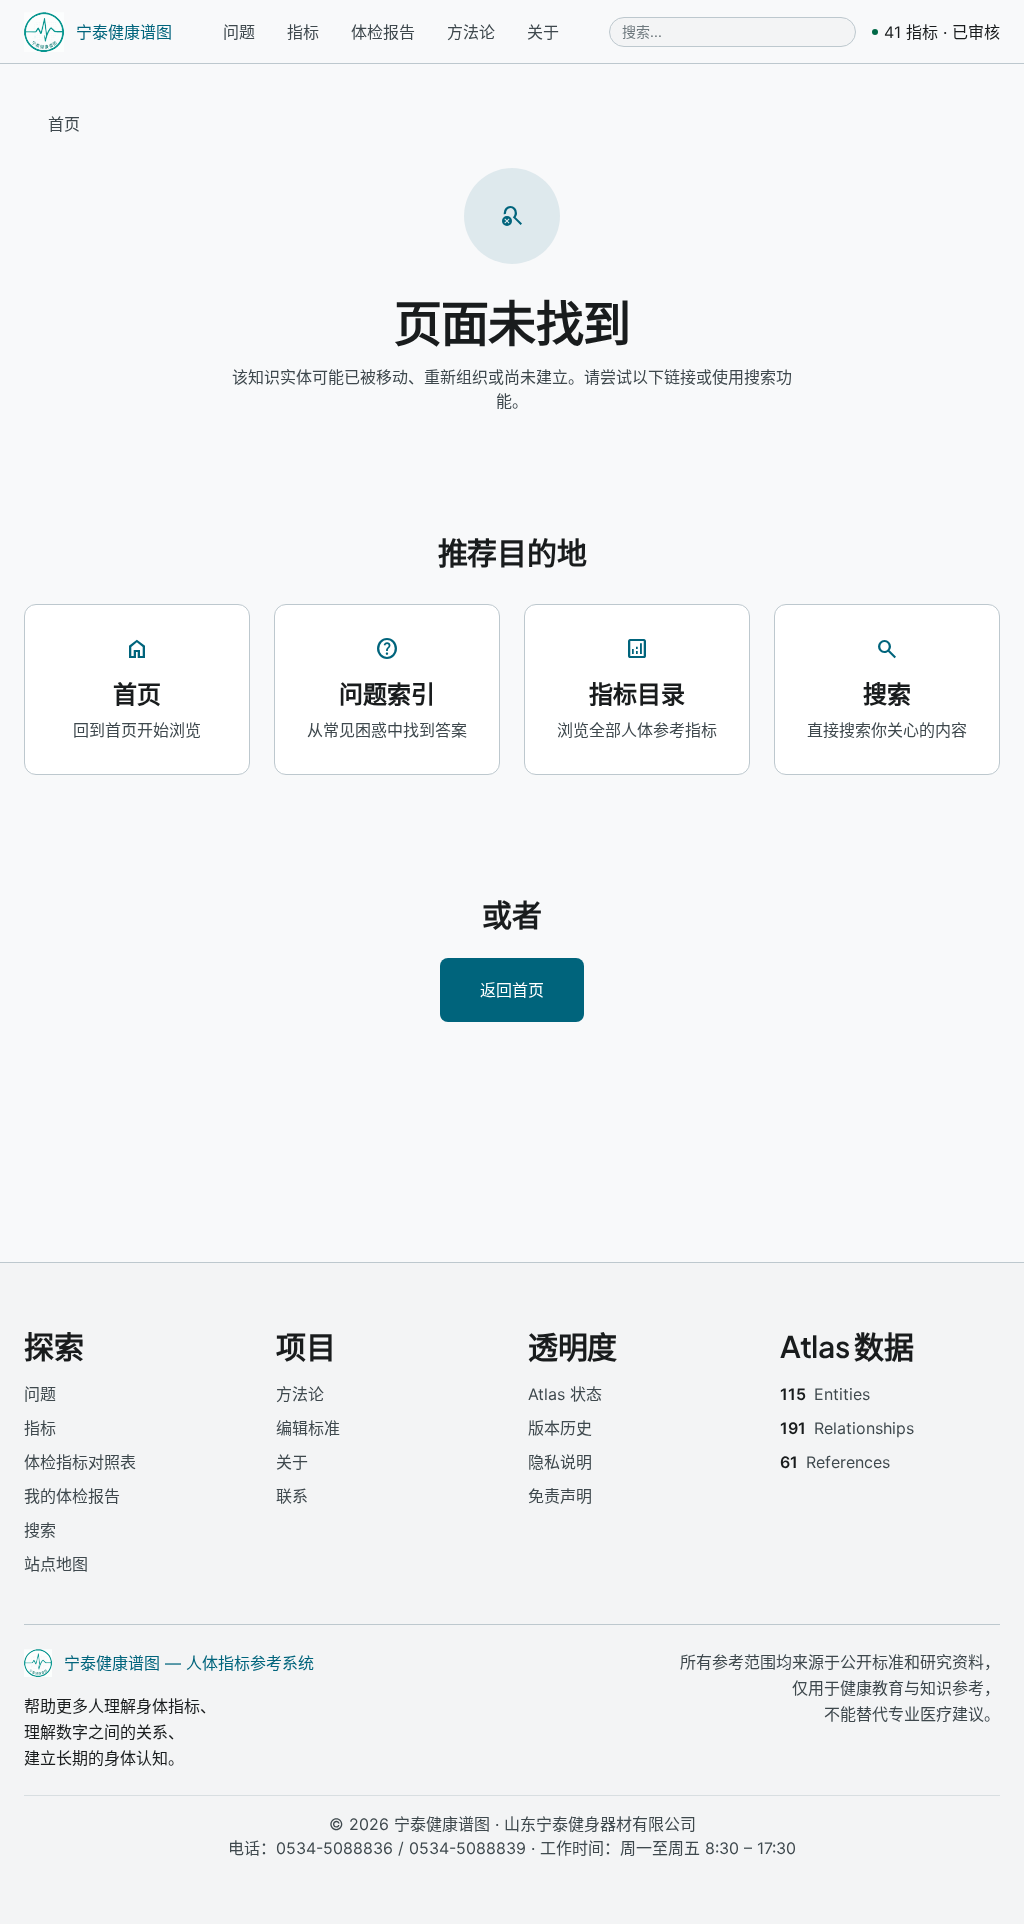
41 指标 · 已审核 (942, 32)
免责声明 (560, 1496)
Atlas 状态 (565, 1394)
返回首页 (512, 989)
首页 (64, 124)
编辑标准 (308, 1428)
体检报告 (383, 32)
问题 (239, 32)
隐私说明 (560, 1462)
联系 (292, 1496)
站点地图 (56, 1564)
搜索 (40, 1530)
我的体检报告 (72, 1496)
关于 (543, 32)
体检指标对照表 (80, 1462)
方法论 (471, 32)
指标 (303, 32)
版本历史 (560, 1428)
